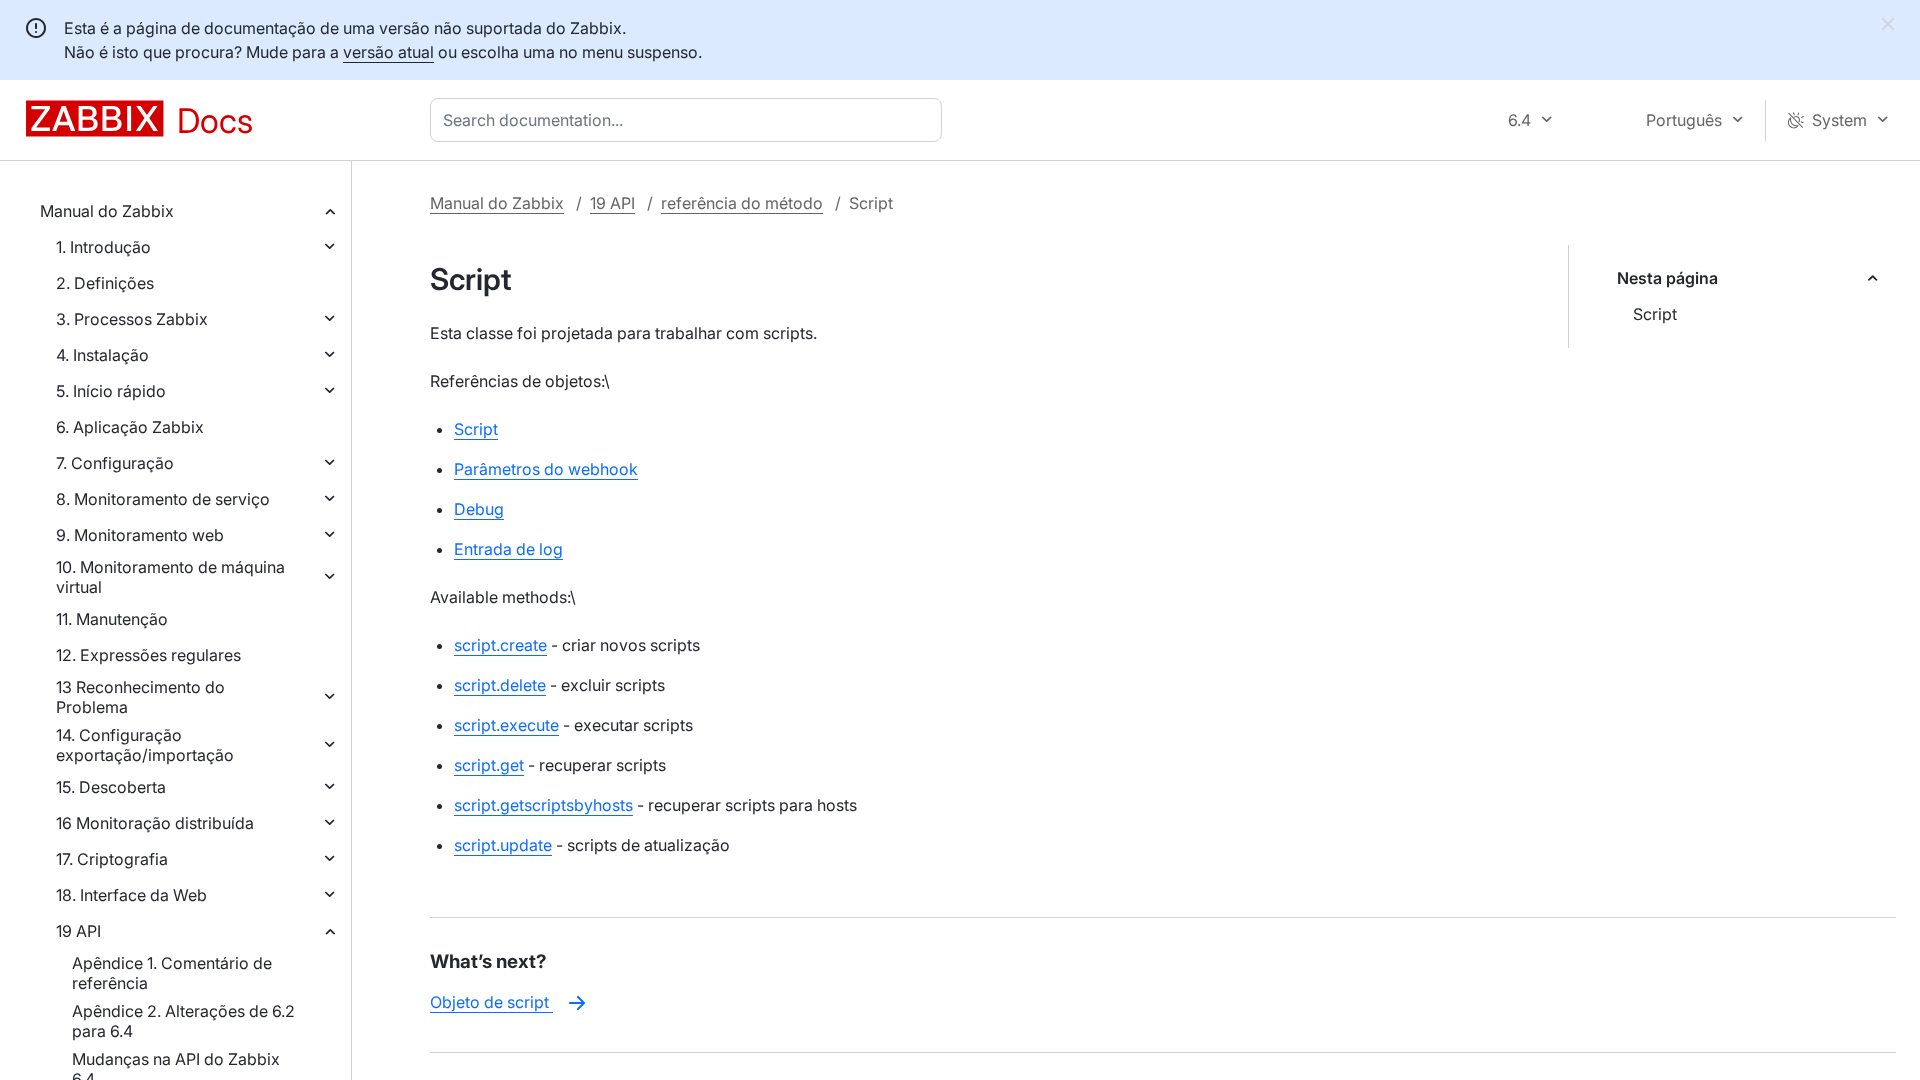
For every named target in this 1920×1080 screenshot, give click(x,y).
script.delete (500, 685)
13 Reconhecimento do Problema (140, 697)
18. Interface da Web (131, 895)
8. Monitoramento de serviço (163, 499)
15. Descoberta (111, 787)
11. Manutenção (112, 619)
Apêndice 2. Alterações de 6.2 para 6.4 (183, 1021)
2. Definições (105, 283)
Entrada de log (508, 549)
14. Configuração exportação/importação (145, 745)
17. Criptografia (112, 859)
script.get (489, 765)
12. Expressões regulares (148, 655)
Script (1655, 314)
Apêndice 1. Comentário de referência (172, 973)
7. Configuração (115, 463)
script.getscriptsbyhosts (543, 805)
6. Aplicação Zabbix (130, 427)
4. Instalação (102, 355)
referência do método (742, 203)
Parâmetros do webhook (546, 469)
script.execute (506, 725)
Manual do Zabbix (107, 211)
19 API (78, 931)
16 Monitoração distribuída (155, 823)
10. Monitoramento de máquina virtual (170, 577)
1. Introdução (103, 247)
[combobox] (690, 120)
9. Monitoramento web (140, 535)
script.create (500, 645)
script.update (503, 845)
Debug (479, 509)
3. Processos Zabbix (132, 319)
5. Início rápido (111, 391)
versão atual (388, 52)
